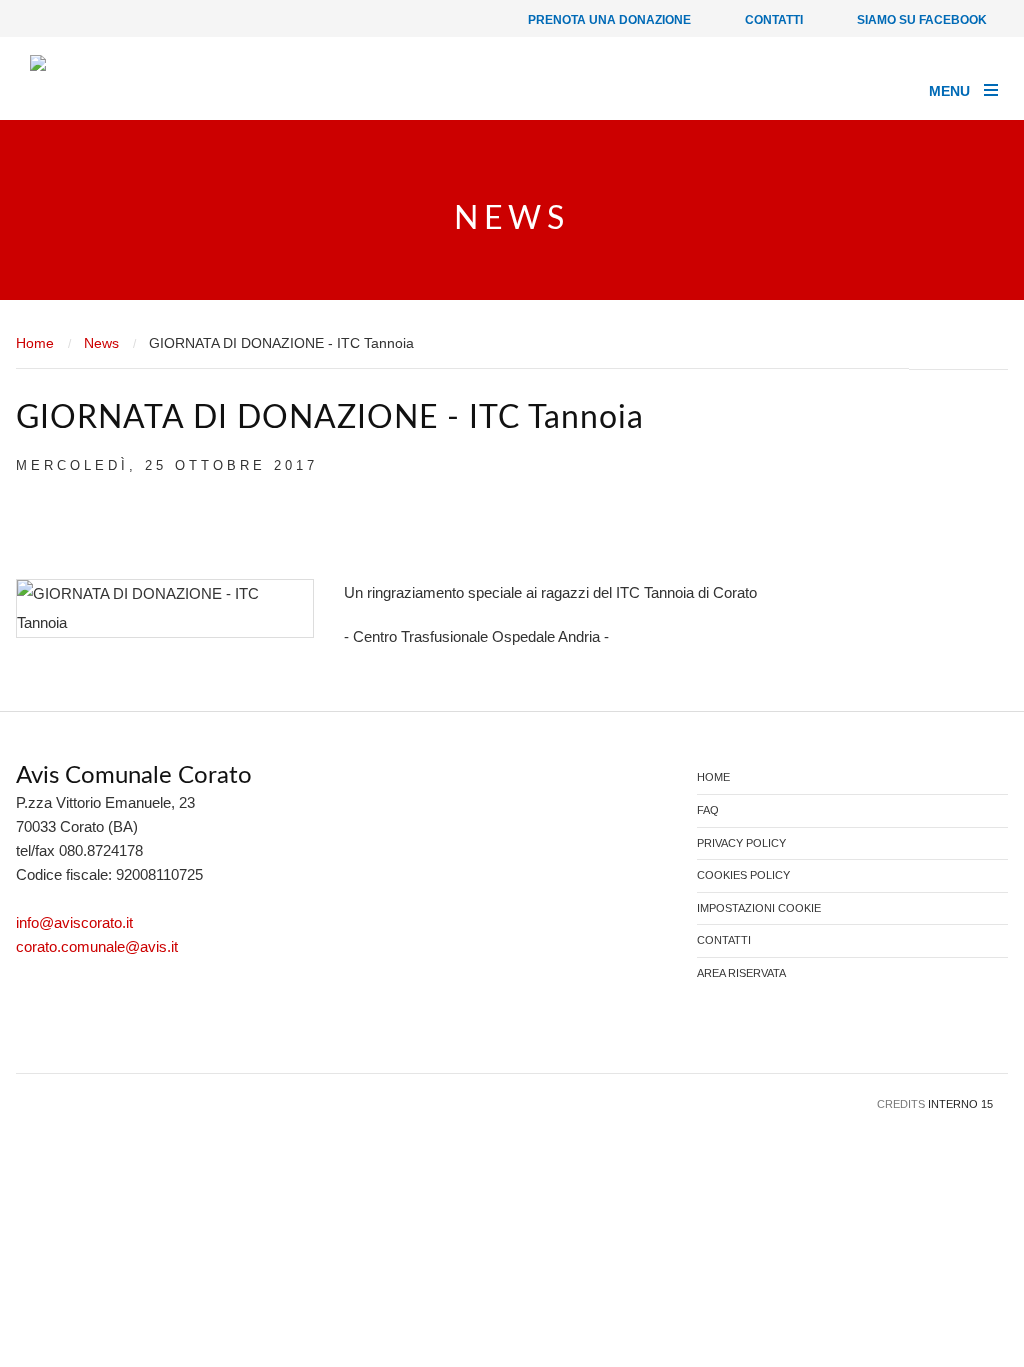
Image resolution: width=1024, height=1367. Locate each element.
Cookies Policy (743, 875)
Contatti (772, 20)
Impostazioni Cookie (759, 908)
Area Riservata (741, 973)
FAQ (708, 810)
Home (35, 343)
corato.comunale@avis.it (97, 946)
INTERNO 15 (960, 1104)
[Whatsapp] (92, 1031)
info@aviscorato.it (74, 922)
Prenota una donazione (608, 20)
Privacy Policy (741, 843)
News (101, 343)
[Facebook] (31, 1031)
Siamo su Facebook (920, 20)
